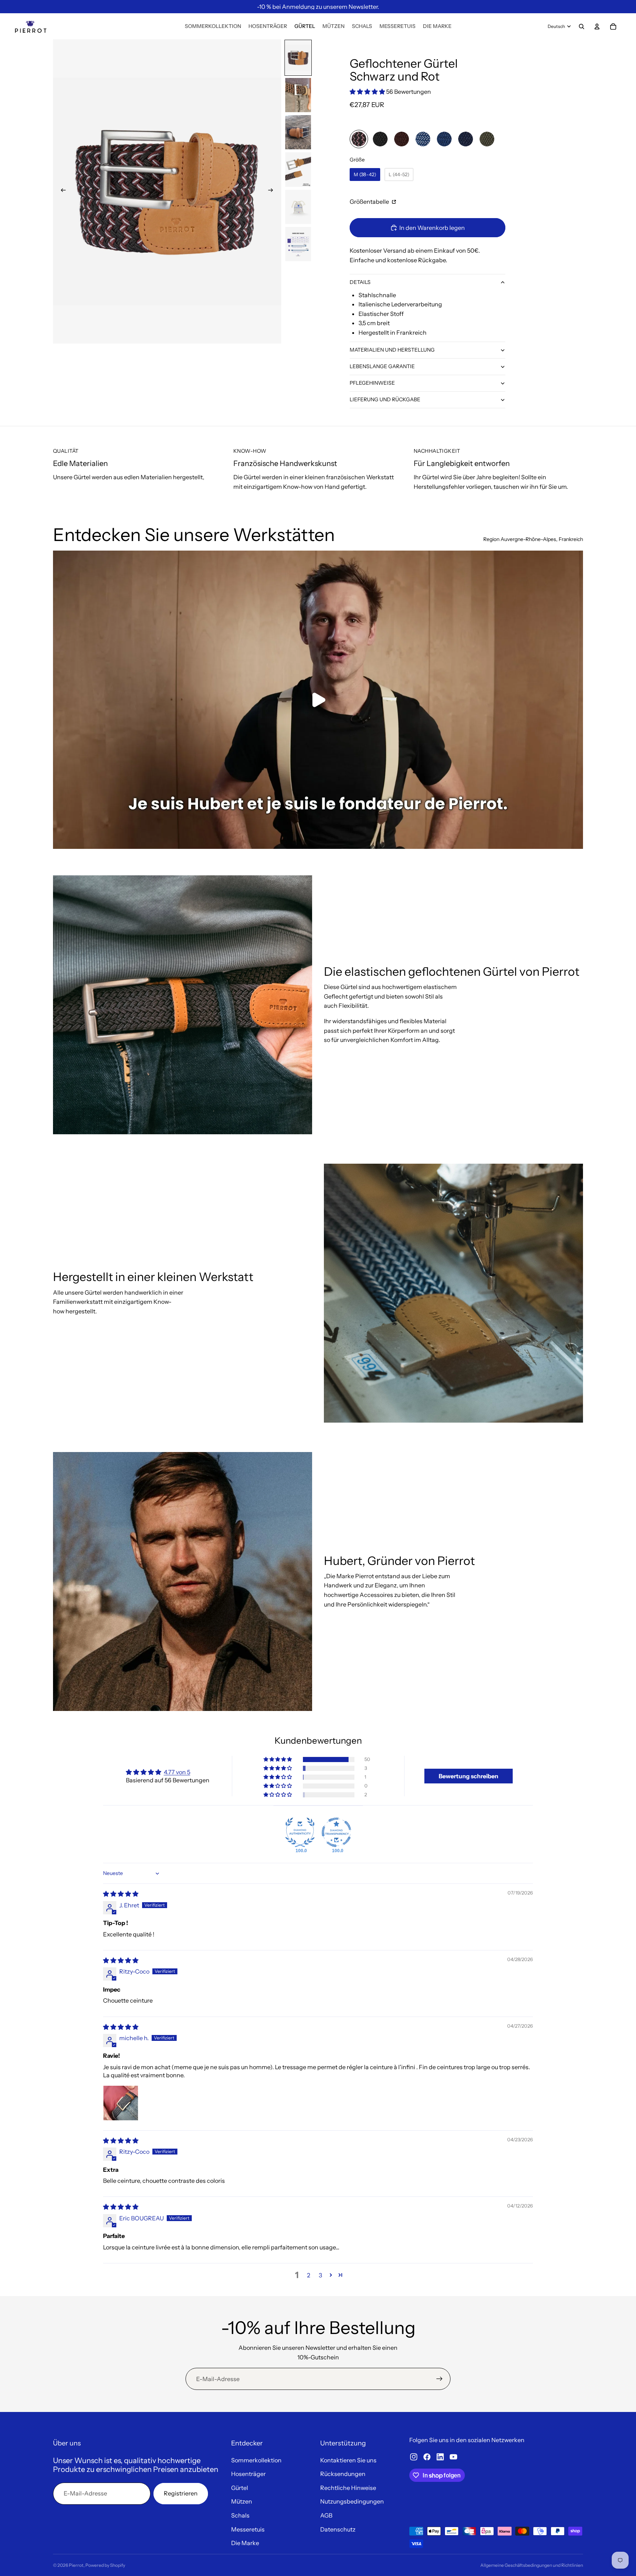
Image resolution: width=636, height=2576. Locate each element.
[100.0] (300, 1832)
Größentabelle (370, 202)
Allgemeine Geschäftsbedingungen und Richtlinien (532, 2565)
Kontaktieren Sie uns (348, 2460)
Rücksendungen (343, 2474)
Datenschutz (338, 2529)
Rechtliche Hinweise (348, 2488)
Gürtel (240, 2488)
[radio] (359, 139)
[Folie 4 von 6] (298, 169)
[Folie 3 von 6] (298, 132)
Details (360, 282)
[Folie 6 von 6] (298, 244)
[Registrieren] (439, 2379)
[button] (368, 92)
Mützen (242, 2501)
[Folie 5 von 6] (298, 207)
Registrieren (181, 2493)
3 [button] (320, 2275)
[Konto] (597, 26)
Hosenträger (248, 2474)
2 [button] (309, 2275)
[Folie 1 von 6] (298, 58)
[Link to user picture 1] (121, 2103)
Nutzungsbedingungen (352, 2501)
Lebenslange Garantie (382, 366)
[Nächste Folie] (273, 191)
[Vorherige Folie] (61, 191)
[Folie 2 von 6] (298, 95)
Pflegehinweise (372, 383)
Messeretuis (248, 2529)
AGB (326, 2515)
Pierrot (76, 2565)
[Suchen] (582, 26)
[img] (121, 1894)
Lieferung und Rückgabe (385, 399)
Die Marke (245, 2543)
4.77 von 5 (177, 1772)
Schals (240, 2515)
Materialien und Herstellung (392, 350)
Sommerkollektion (256, 2460)
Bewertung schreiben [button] (469, 1776)
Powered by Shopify (105, 2565)
